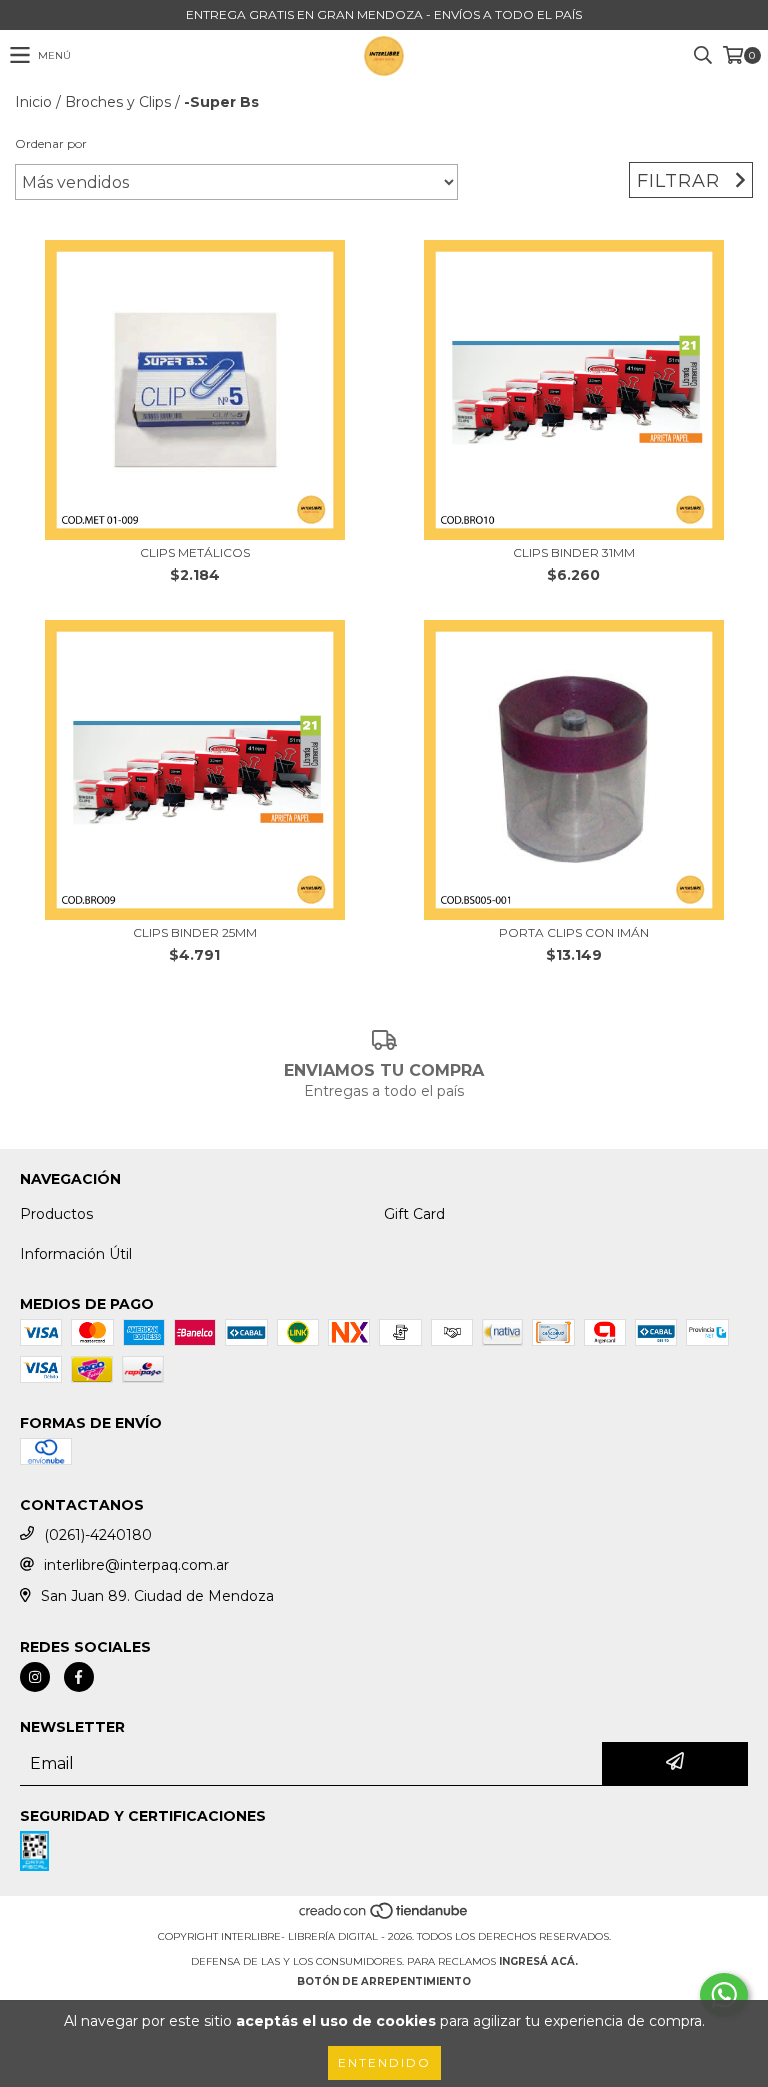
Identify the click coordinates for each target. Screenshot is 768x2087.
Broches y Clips (118, 102)
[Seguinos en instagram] (35, 1677)
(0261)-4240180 (98, 1535)
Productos (56, 1214)
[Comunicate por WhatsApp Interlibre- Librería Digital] (724, 1995)
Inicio (33, 102)
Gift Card (414, 1214)
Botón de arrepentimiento (384, 1981)
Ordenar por (51, 143)
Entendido (384, 2062)
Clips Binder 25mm (195, 932)
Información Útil (76, 1254)
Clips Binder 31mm (574, 552)
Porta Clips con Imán (574, 932)
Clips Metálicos (195, 552)
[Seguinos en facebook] (79, 1677)
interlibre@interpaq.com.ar (136, 1565)
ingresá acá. (538, 1961)
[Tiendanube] (384, 1916)
